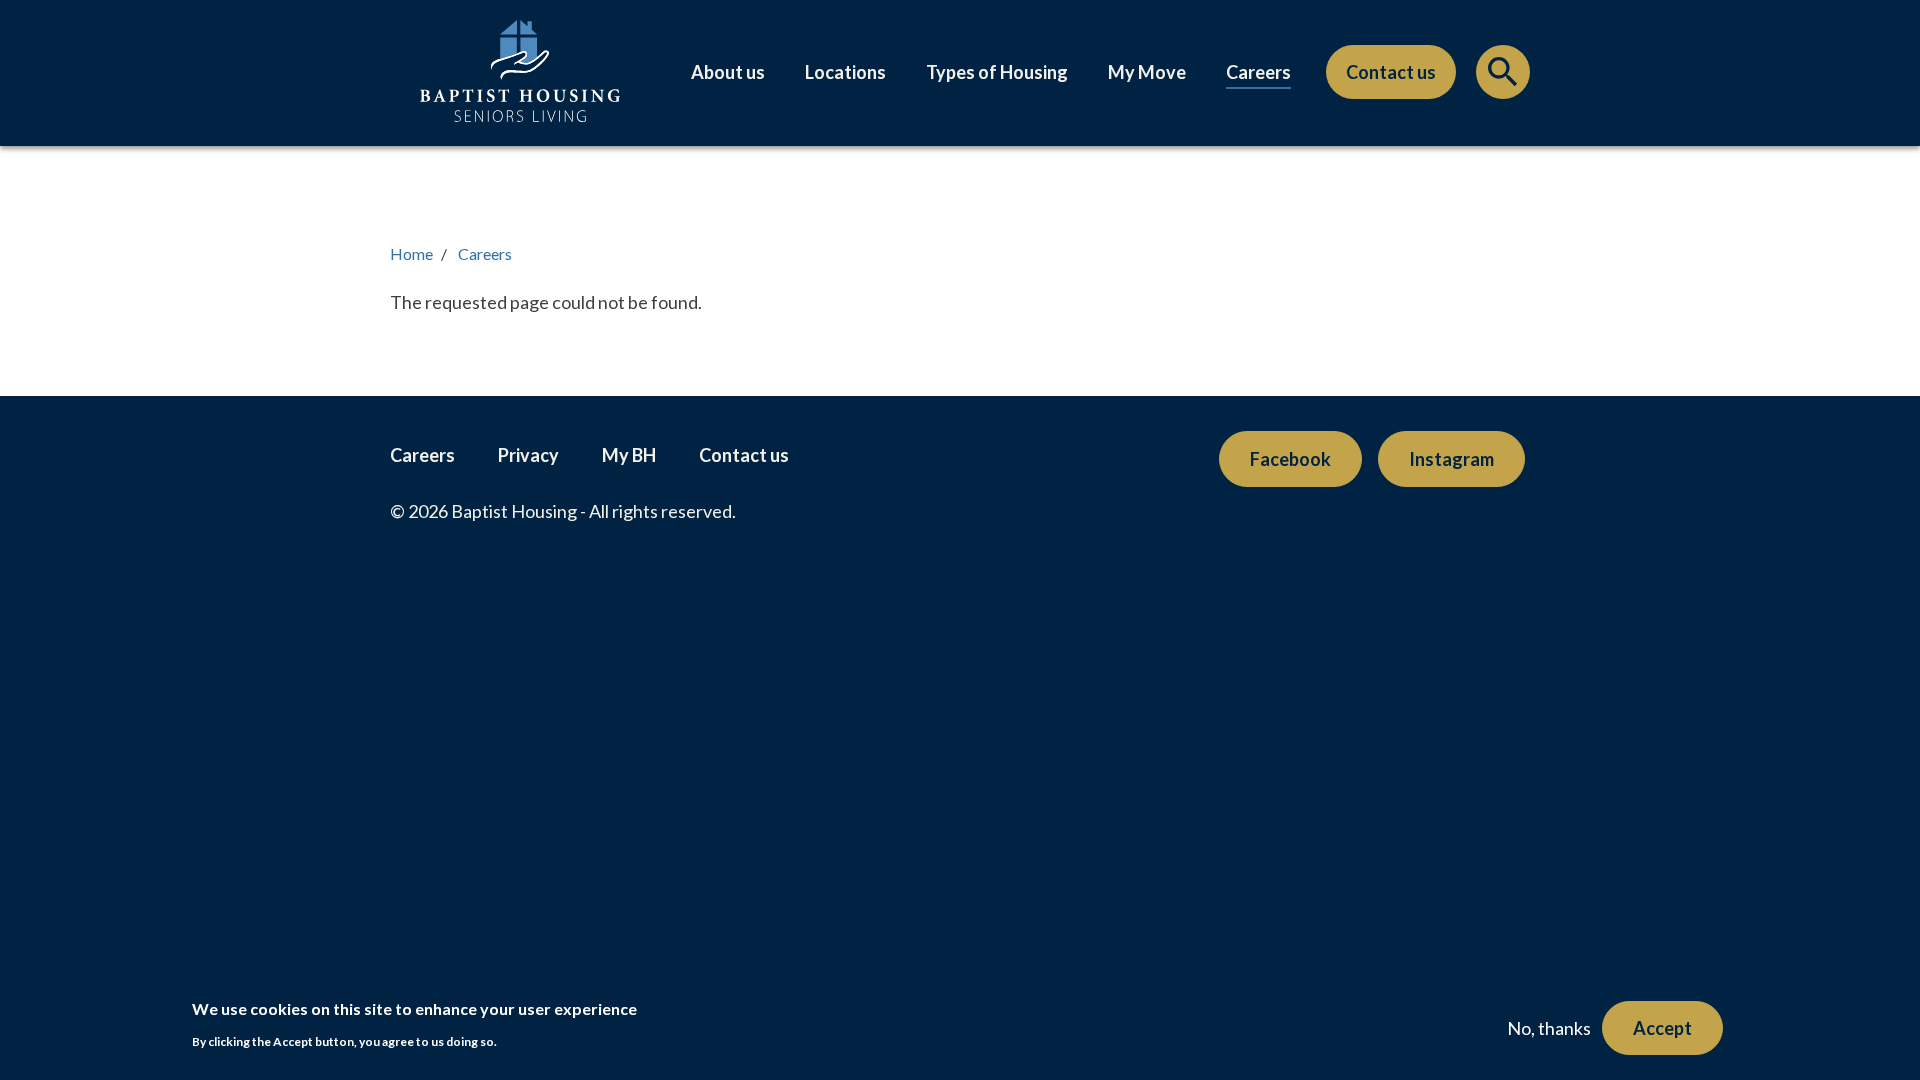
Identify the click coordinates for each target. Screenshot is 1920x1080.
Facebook (1290, 459)
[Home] (520, 91)
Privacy (528, 455)
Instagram (1451, 459)
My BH (629, 455)
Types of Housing (997, 72)
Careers (1258, 72)
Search (1503, 77)
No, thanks (1549, 1028)
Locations (845, 72)
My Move (1147, 72)
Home (411, 253)
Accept (1662, 1028)
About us (728, 72)
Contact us (1391, 72)
